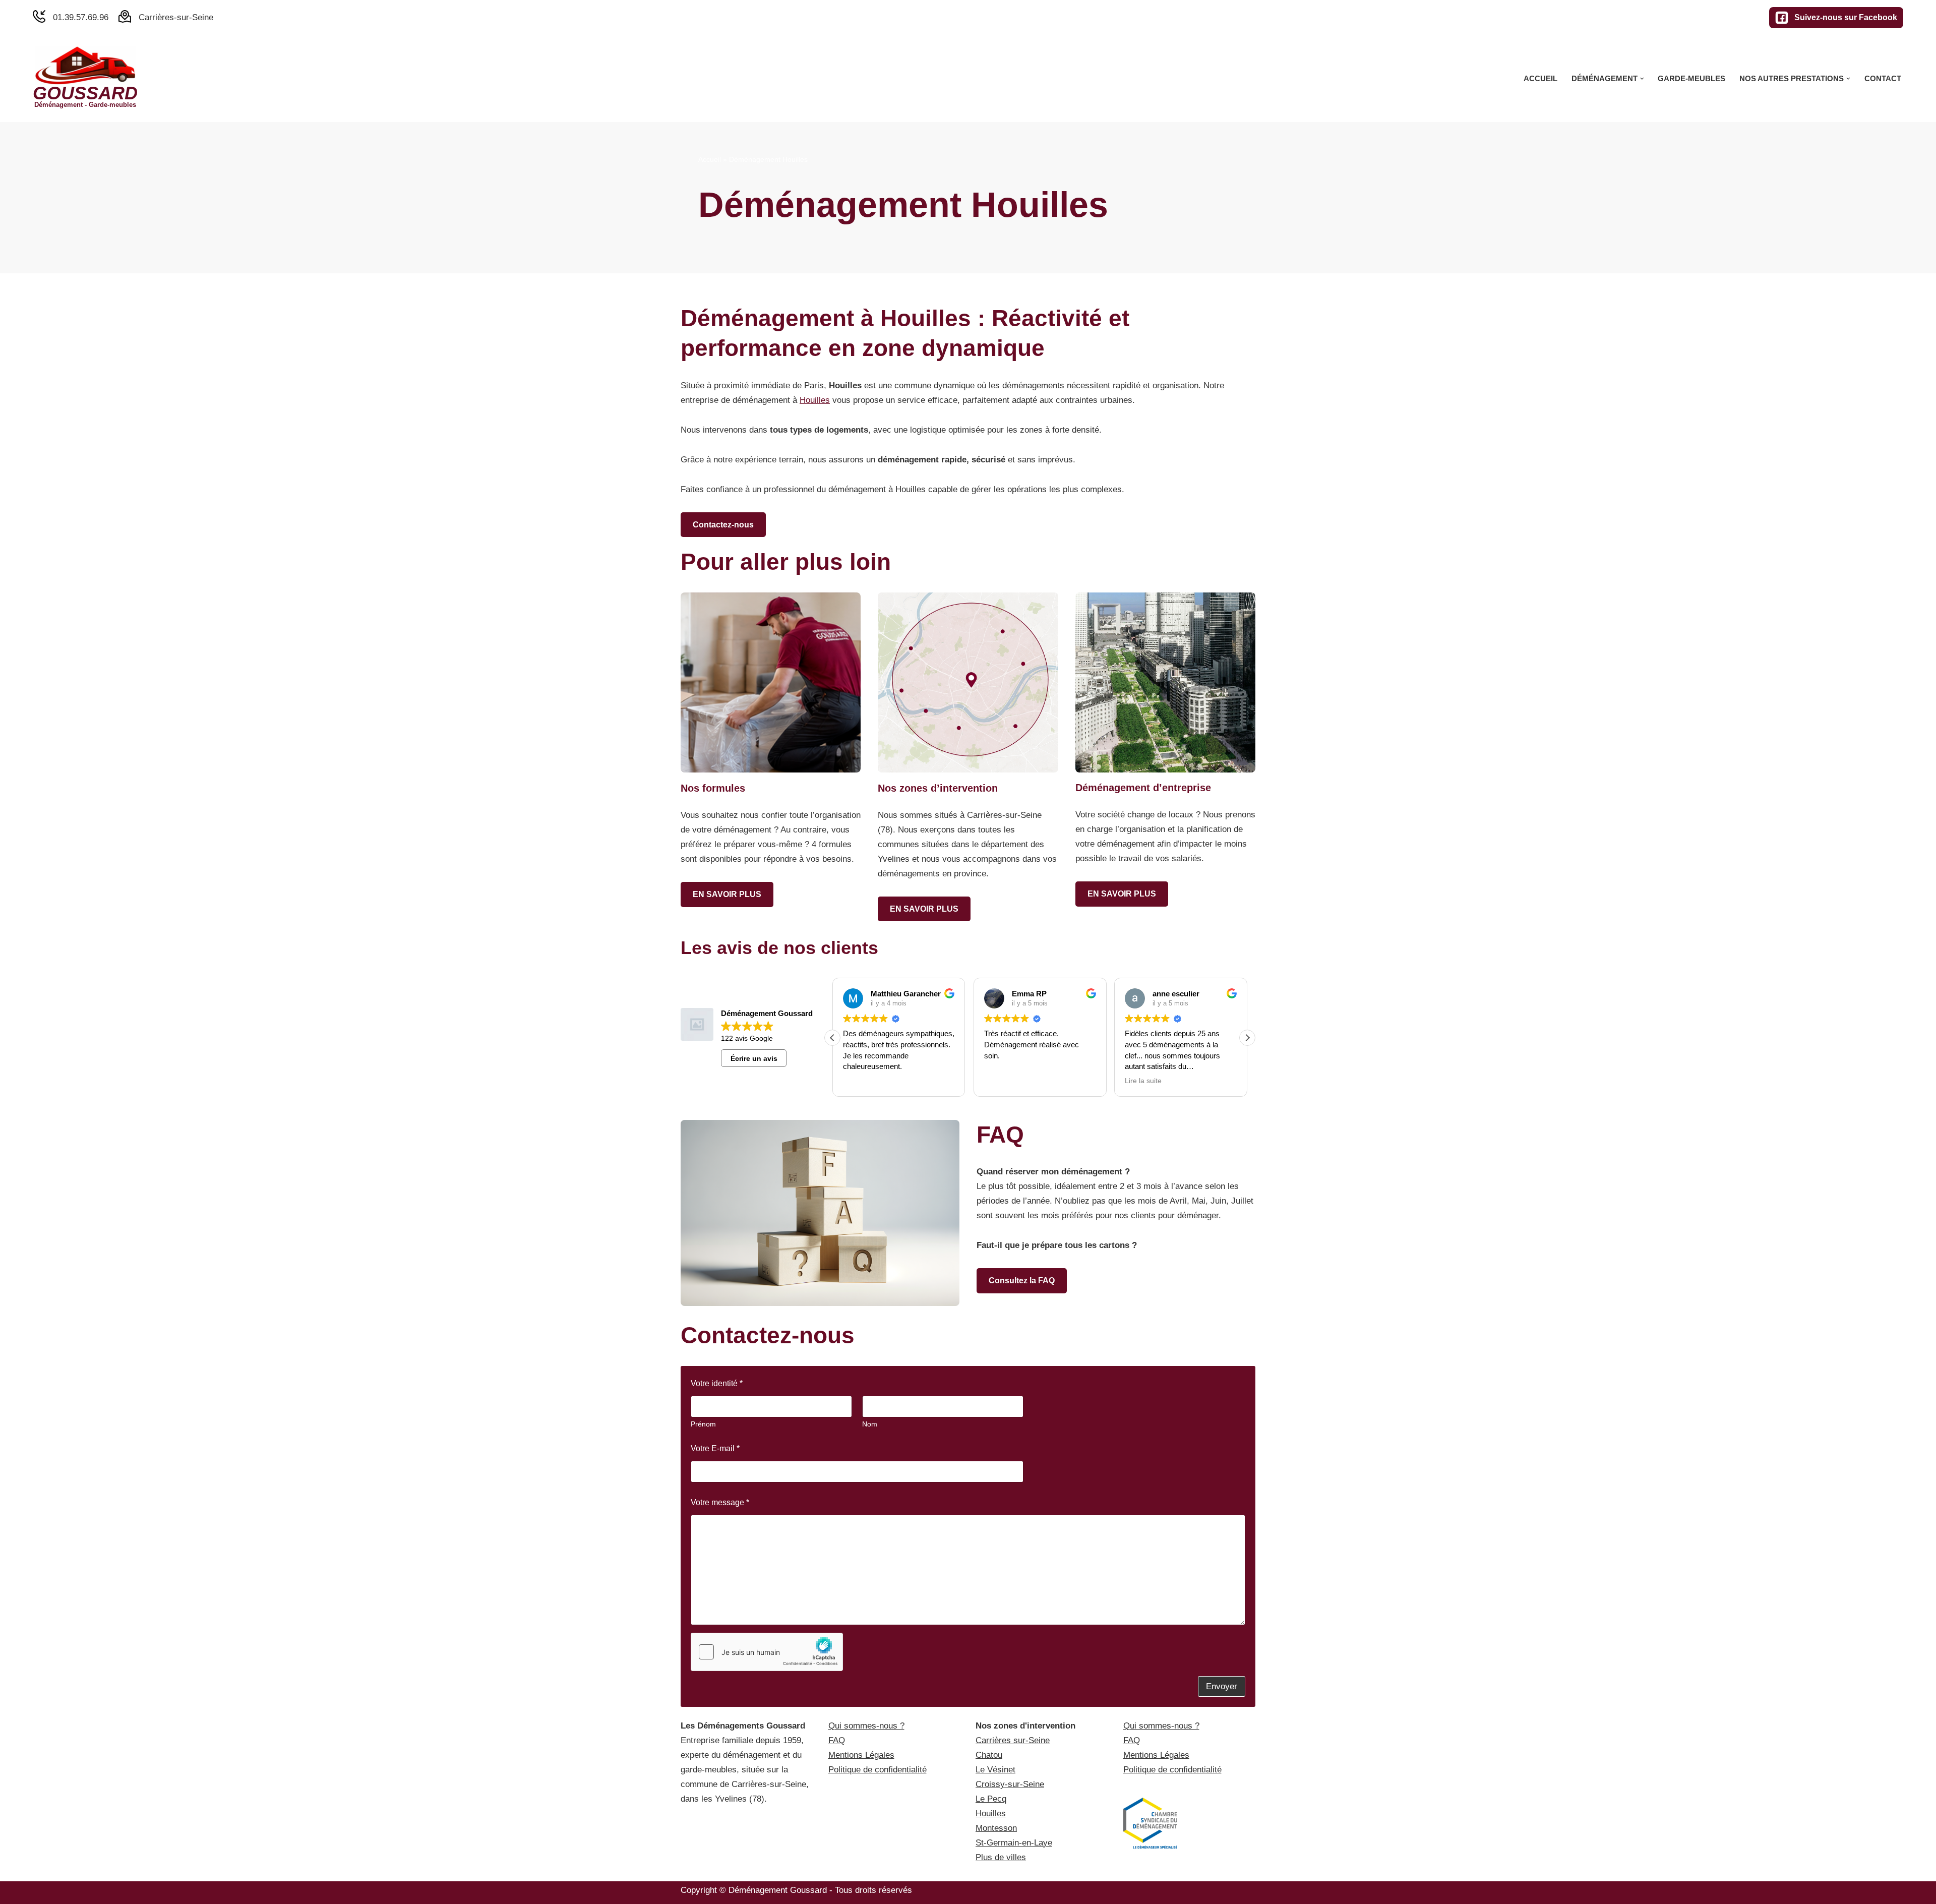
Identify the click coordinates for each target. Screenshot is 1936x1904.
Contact (1883, 78)
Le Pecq (991, 1799)
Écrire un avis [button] (754, 1058)
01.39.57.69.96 (81, 17)
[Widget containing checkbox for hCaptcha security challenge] (767, 1652)
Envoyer (1222, 1686)
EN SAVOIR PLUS (727, 894)
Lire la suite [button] (1143, 1081)
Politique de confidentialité (878, 1770)
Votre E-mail (715, 1448)
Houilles (815, 400)
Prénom (703, 1424)
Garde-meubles (1691, 78)
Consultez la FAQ (1022, 1281)
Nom (870, 1424)
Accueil (1540, 78)
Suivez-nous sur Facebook (1846, 17)
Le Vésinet (995, 1770)
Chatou (989, 1755)
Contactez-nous (723, 525)
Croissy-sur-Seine (1010, 1784)
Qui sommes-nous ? (866, 1726)
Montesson (996, 1828)
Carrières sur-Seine (1013, 1740)
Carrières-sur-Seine (176, 17)
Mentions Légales (861, 1755)
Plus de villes (1001, 1857)
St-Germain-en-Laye (1014, 1843)
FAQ (837, 1740)
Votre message (720, 1502)
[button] (1642, 79)
